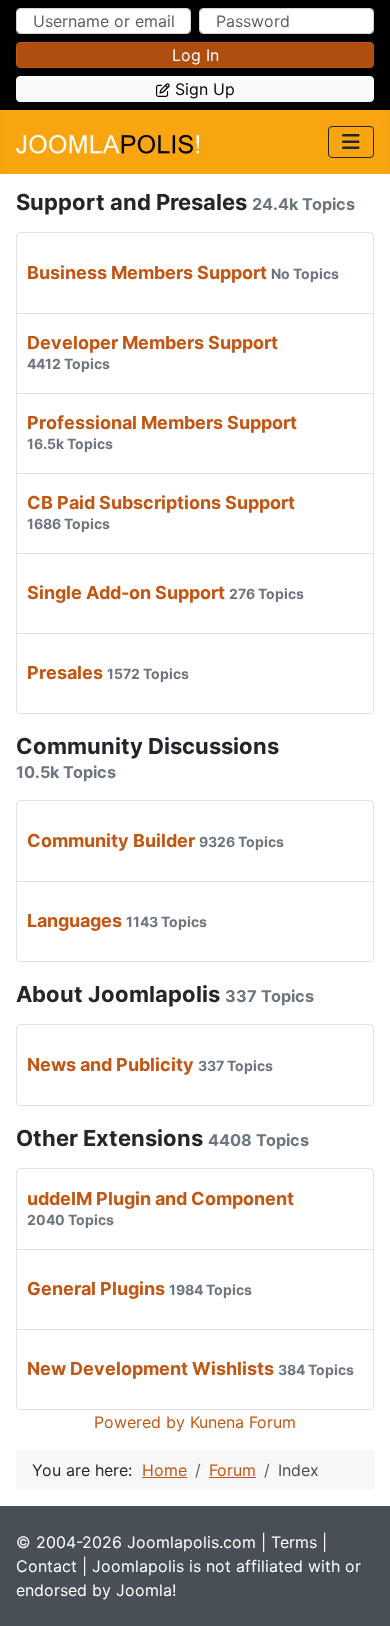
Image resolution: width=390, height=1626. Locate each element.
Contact (46, 1566)
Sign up (205, 89)
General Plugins (96, 1288)
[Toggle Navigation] (351, 142)
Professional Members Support (162, 422)
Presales (65, 672)
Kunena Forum (243, 1422)
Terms (294, 1542)
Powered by (139, 1422)
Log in (195, 55)
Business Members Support (147, 272)
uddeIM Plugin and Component (160, 1198)
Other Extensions (109, 1138)
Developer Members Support (152, 342)
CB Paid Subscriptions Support (161, 502)
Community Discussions (147, 746)
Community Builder (111, 840)
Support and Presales (131, 202)
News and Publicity (110, 1064)
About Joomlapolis (118, 994)
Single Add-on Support (126, 592)
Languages (74, 920)
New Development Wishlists (150, 1368)
